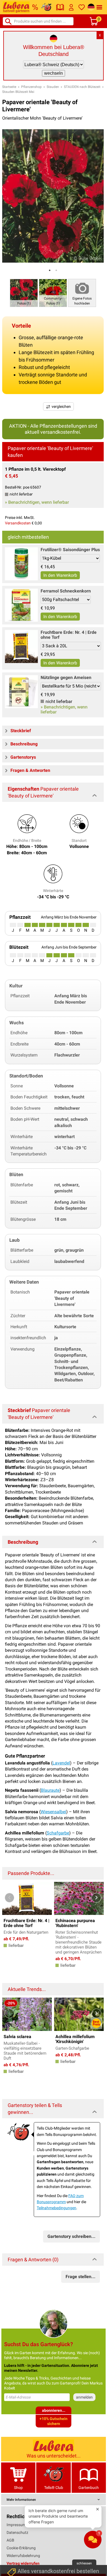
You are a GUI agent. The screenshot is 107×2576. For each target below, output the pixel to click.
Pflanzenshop (31, 87)
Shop (18, 2488)
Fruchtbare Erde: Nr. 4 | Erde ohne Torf (69, 635)
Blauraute (50, 1790)
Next (96, 1898)
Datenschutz (17, 2532)
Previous (9, 1898)
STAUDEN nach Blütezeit (82, 87)
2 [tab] (56, 270)
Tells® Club (54, 2488)
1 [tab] (50, 270)
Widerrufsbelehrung (23, 2556)
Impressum (16, 2525)
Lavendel (61, 1763)
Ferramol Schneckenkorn (66, 591)
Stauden (53, 87)
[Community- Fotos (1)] (53, 293)
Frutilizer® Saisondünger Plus (70, 550)
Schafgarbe (58, 1833)
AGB (10, 2540)
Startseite (9, 87)
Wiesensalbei (53, 1812)
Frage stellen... (81, 2277)
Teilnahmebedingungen (57, 2208)
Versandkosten (18, 523)
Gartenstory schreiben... (71, 2236)
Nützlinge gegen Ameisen (66, 677)
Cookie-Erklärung (21, 2548)
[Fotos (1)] (24, 293)
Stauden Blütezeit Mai (18, 92)
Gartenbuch (89, 2488)
